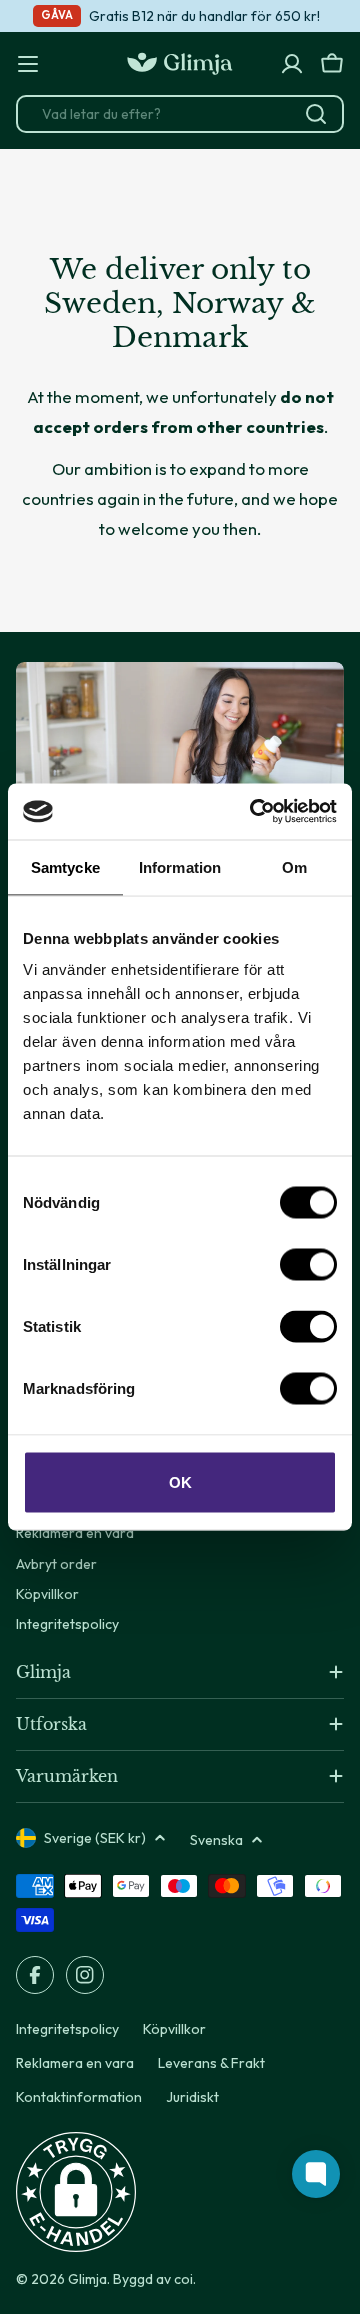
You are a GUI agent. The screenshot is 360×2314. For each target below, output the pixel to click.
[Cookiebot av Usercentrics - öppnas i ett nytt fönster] (254, 812)
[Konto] (292, 64)
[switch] (308, 1265)
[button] (76, 2192)
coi (183, 2279)
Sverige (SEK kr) (95, 1838)
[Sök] (316, 114)
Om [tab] (294, 866)
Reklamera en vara (75, 2063)
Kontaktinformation (79, 2097)
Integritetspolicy (67, 2029)
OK (180, 1482)
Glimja (87, 2279)
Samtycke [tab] (65, 866)
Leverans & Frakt (211, 2063)
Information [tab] (180, 866)
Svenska (216, 1840)
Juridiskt (192, 2097)
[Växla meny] (28, 64)
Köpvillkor (174, 2029)
